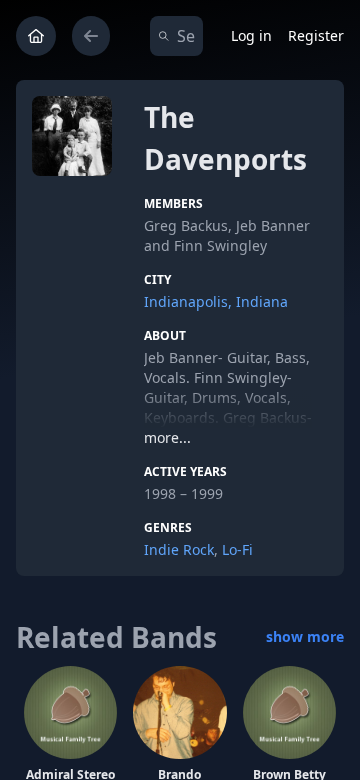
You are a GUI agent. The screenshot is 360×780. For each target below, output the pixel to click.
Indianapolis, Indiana (216, 301)
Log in (251, 35)
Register (316, 35)
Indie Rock (179, 549)
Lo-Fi (237, 549)
